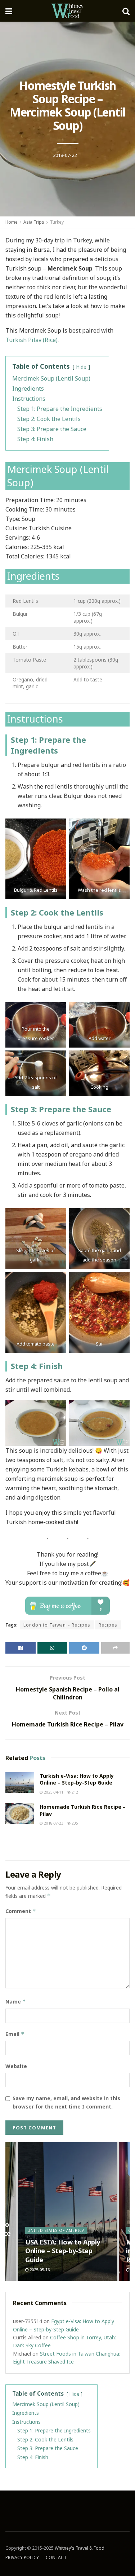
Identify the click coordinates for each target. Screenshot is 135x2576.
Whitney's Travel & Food (80, 2548)
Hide (81, 367)
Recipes (108, 1625)
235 (74, 1823)
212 (74, 1792)
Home (12, 222)
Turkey (57, 222)
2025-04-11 (53, 1792)
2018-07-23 (53, 1823)
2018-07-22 (65, 155)
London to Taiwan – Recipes (57, 1625)
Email (15, 2034)
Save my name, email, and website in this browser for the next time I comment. (66, 2102)
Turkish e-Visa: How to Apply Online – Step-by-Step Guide (77, 1779)
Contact (56, 2557)
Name (16, 2002)
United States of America (56, 2230)
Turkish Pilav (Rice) (31, 340)
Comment (21, 1911)
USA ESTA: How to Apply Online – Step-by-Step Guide (63, 2251)
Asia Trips (34, 222)
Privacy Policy (22, 2557)
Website (16, 2066)
